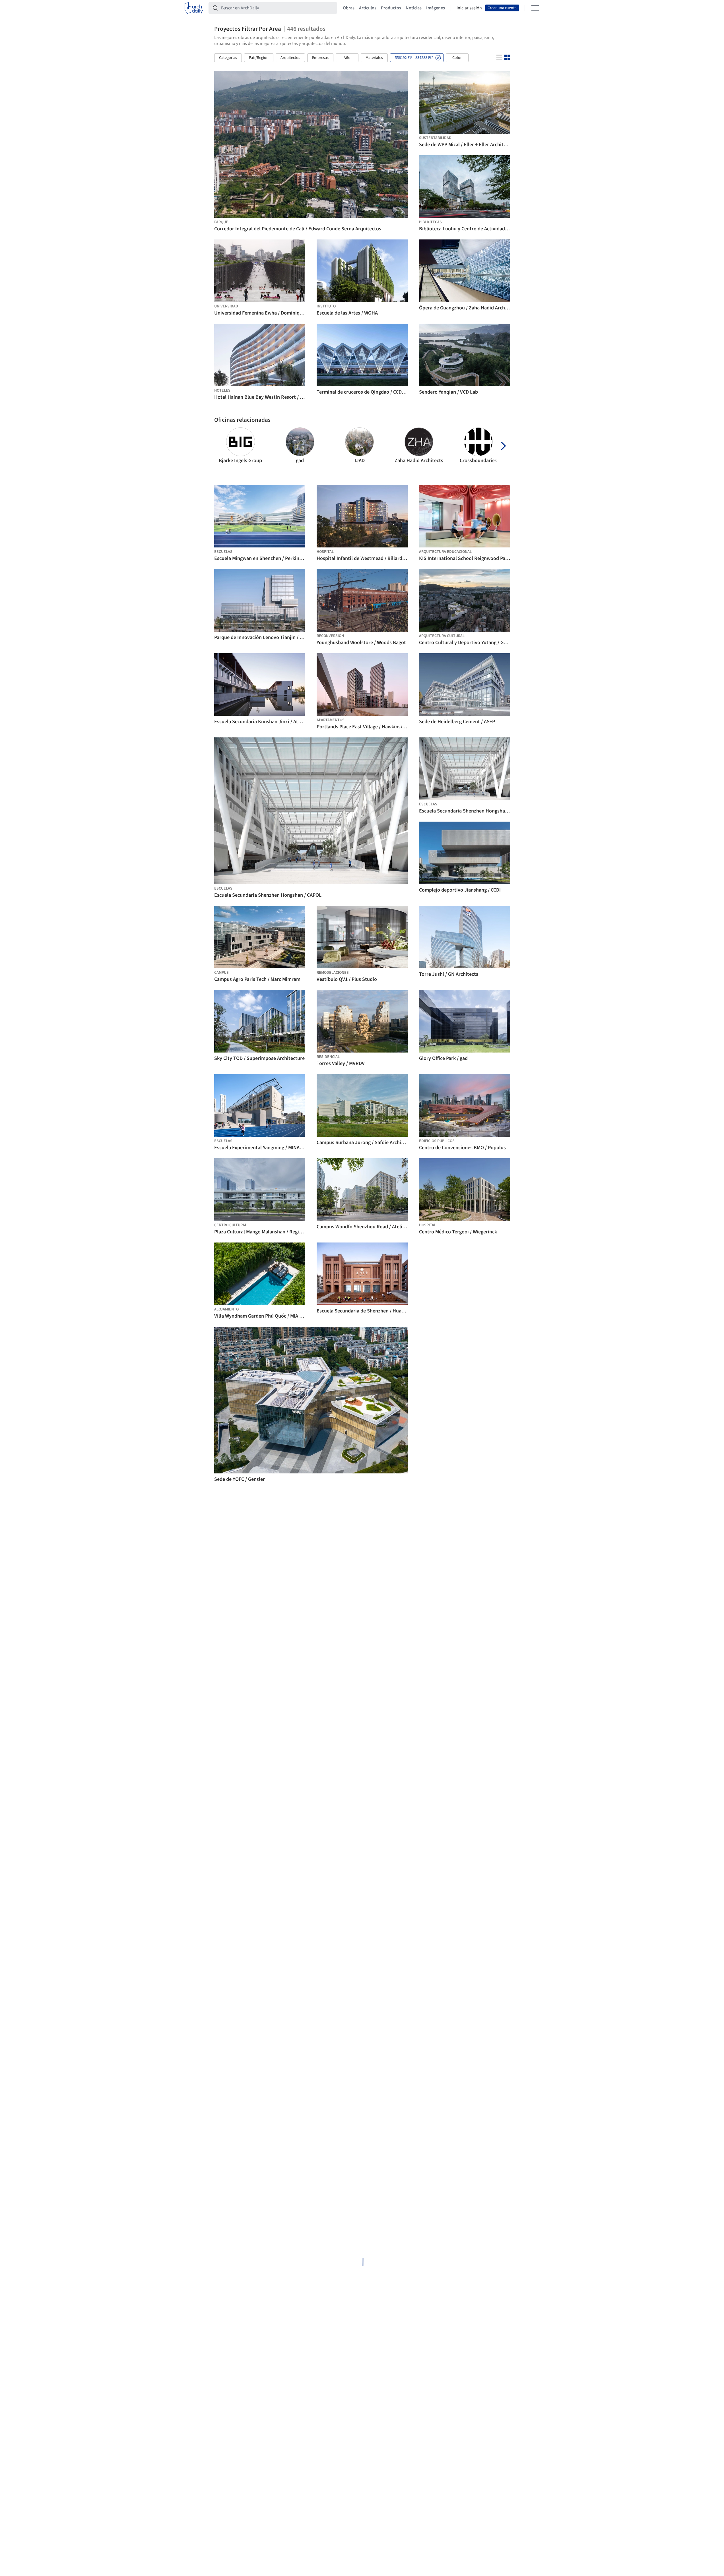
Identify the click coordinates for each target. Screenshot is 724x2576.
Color (457, 58)
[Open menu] (535, 8)
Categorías (228, 58)
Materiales (374, 58)
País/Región (259, 58)
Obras (349, 8)
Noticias (414, 8)
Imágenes (436, 8)
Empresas (320, 58)
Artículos (368, 8)
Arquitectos (290, 58)
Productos (391, 8)
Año (347, 58)
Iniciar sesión (469, 8)
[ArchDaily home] (194, 8)
